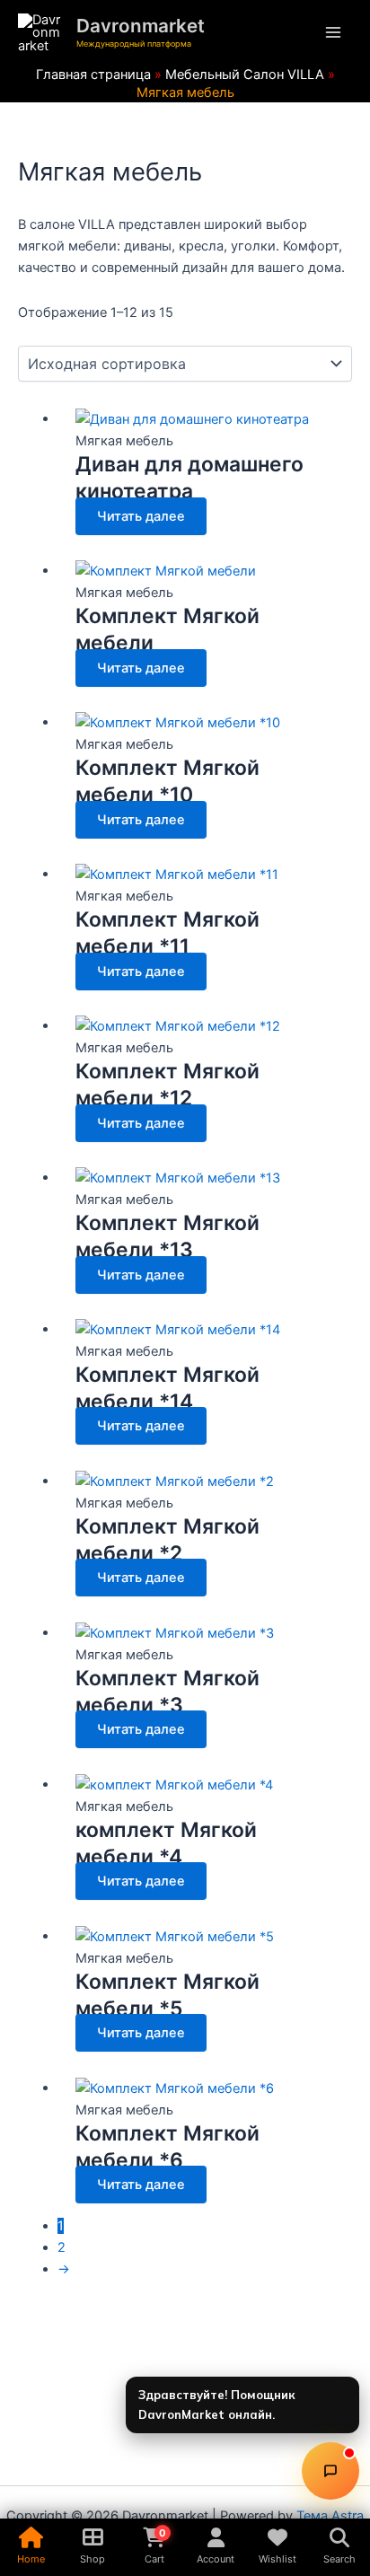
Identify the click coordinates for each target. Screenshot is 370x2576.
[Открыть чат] (330, 2471)
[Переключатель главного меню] (333, 33)
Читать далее (141, 516)
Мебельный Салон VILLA (245, 75)
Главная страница (93, 75)
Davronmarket (141, 26)
